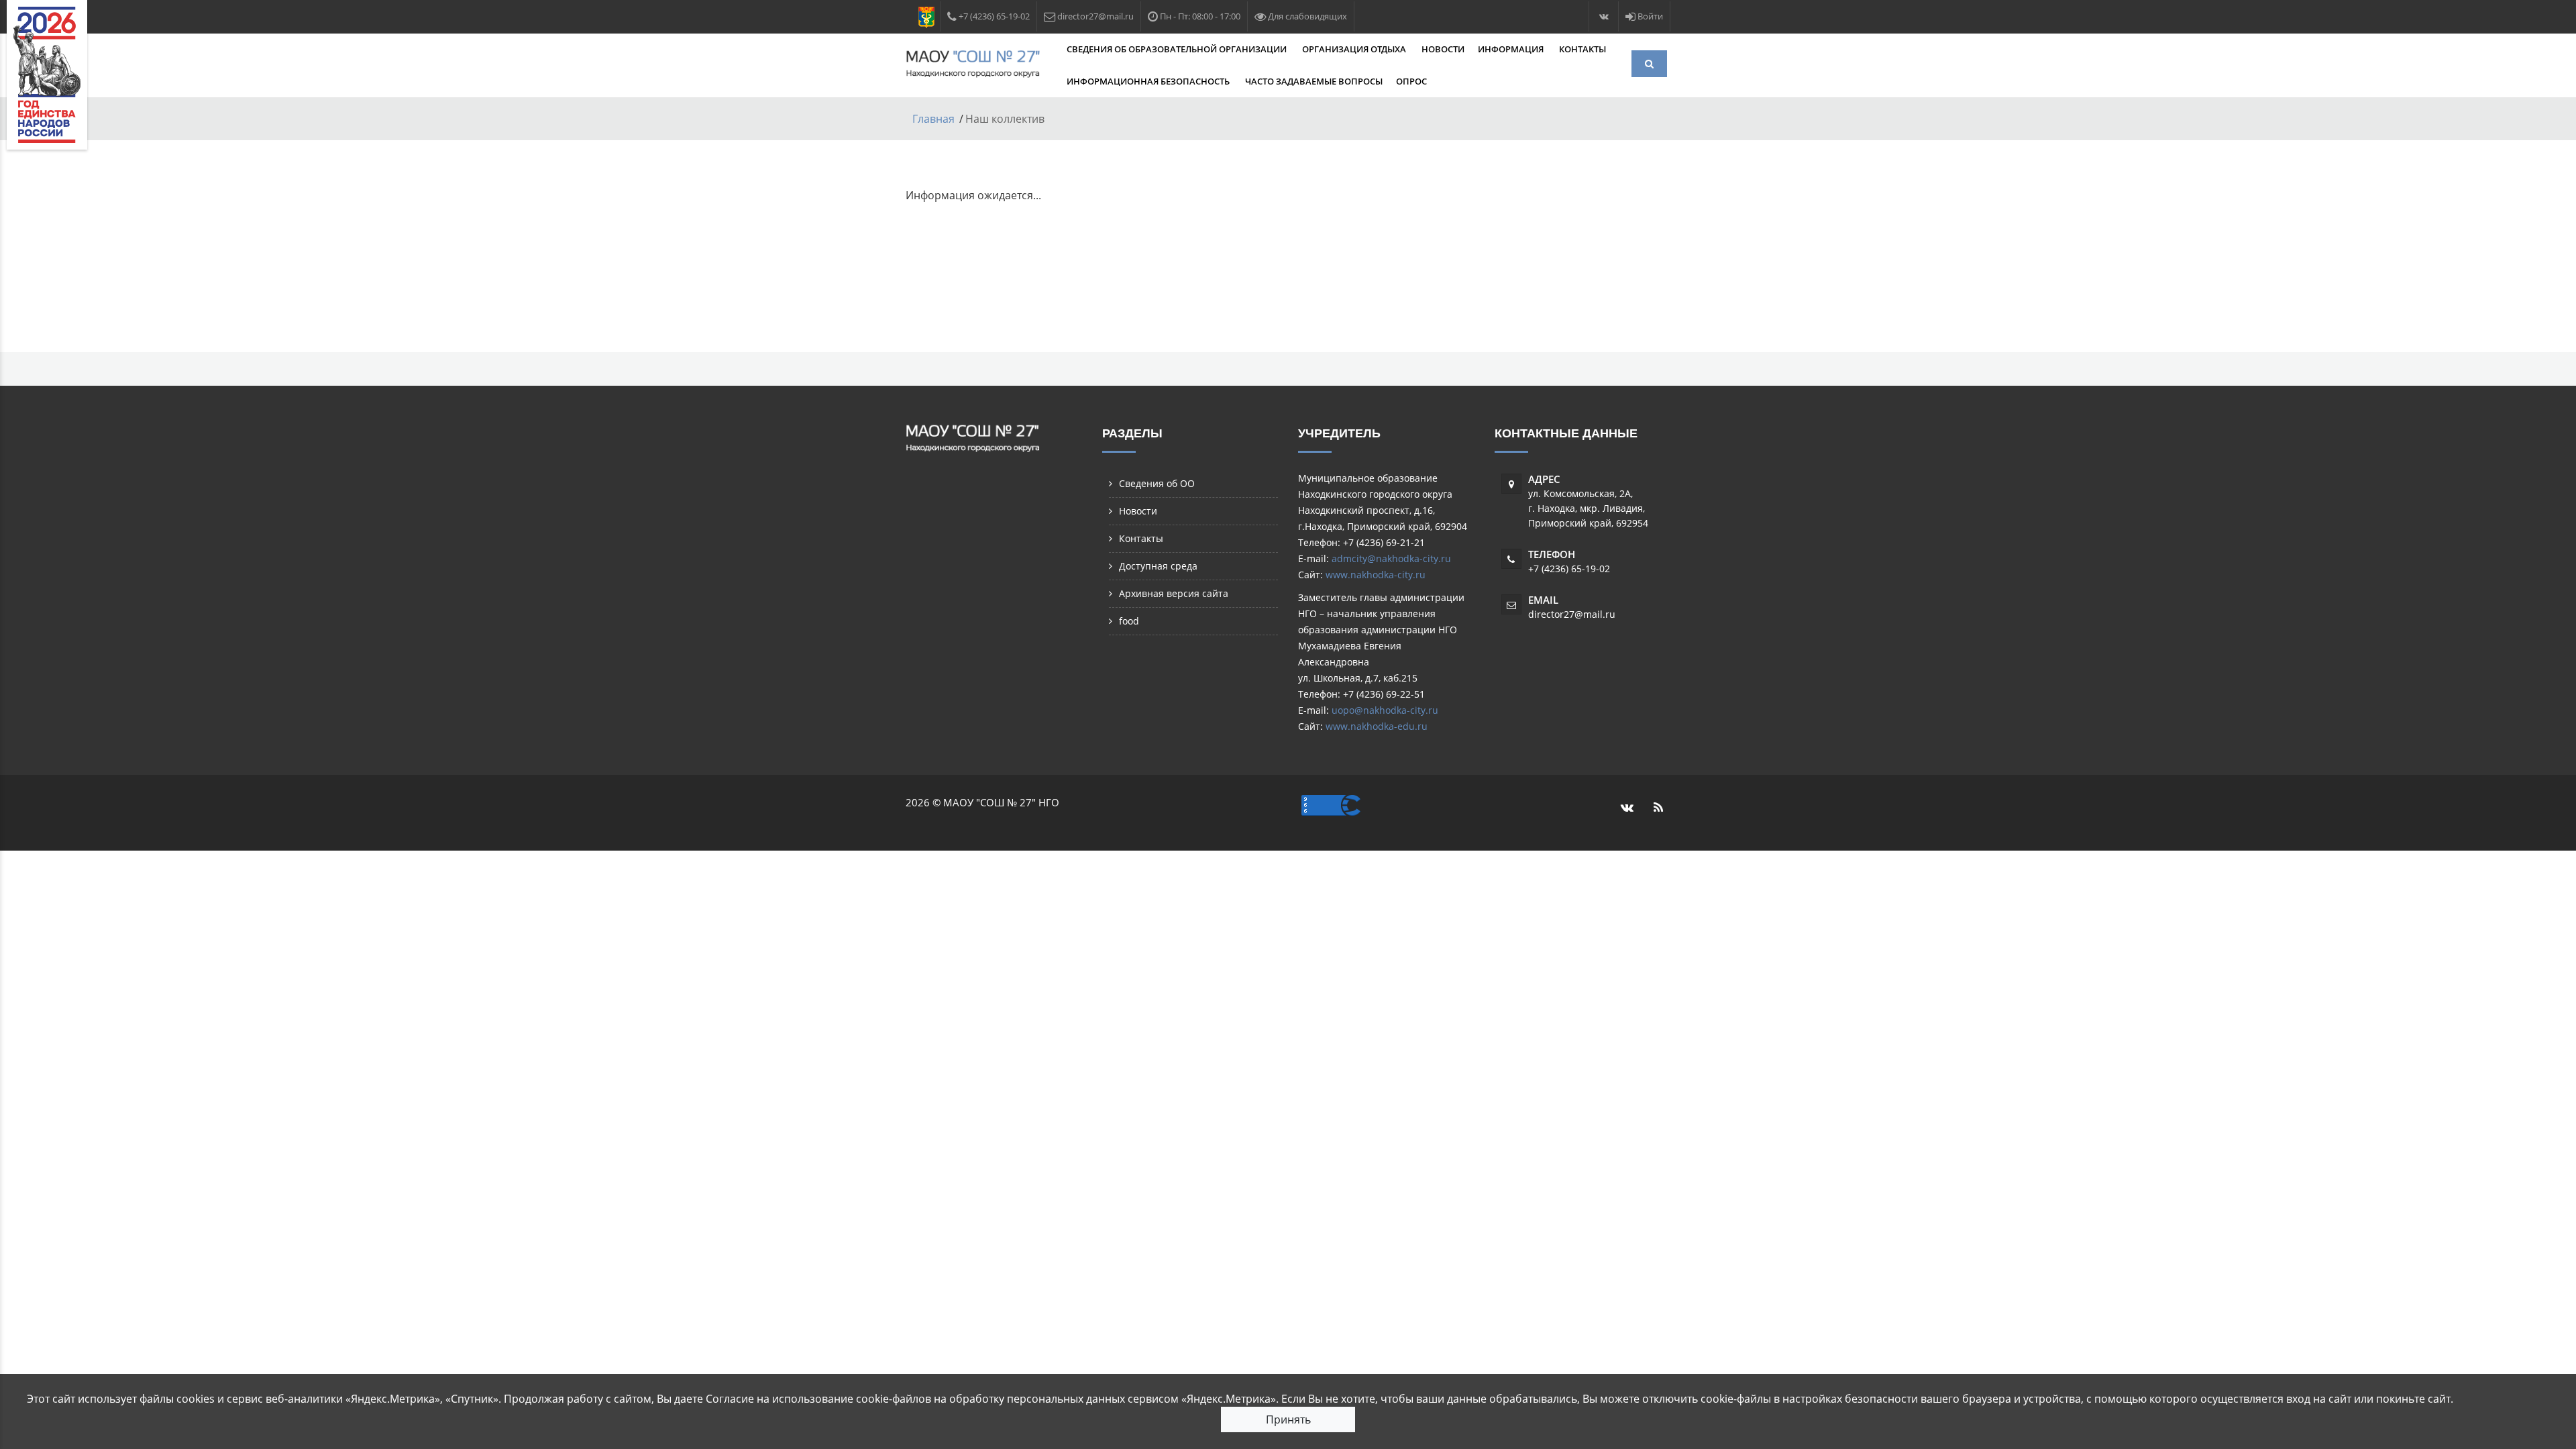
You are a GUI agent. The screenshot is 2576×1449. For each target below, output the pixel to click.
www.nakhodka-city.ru (1376, 575)
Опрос (1411, 81)
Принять (1288, 1419)
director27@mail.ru (1572, 614)
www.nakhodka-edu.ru (1377, 726)
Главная (933, 119)
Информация (1512, 49)
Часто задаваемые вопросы (1314, 81)
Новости (1443, 49)
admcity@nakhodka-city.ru (1391, 558)
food (1129, 621)
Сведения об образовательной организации (1178, 49)
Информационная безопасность (1149, 81)
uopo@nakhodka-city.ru (1385, 710)
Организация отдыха (1355, 49)
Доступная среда (1158, 566)
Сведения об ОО (1157, 483)
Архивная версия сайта (1174, 593)
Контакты (1582, 49)
